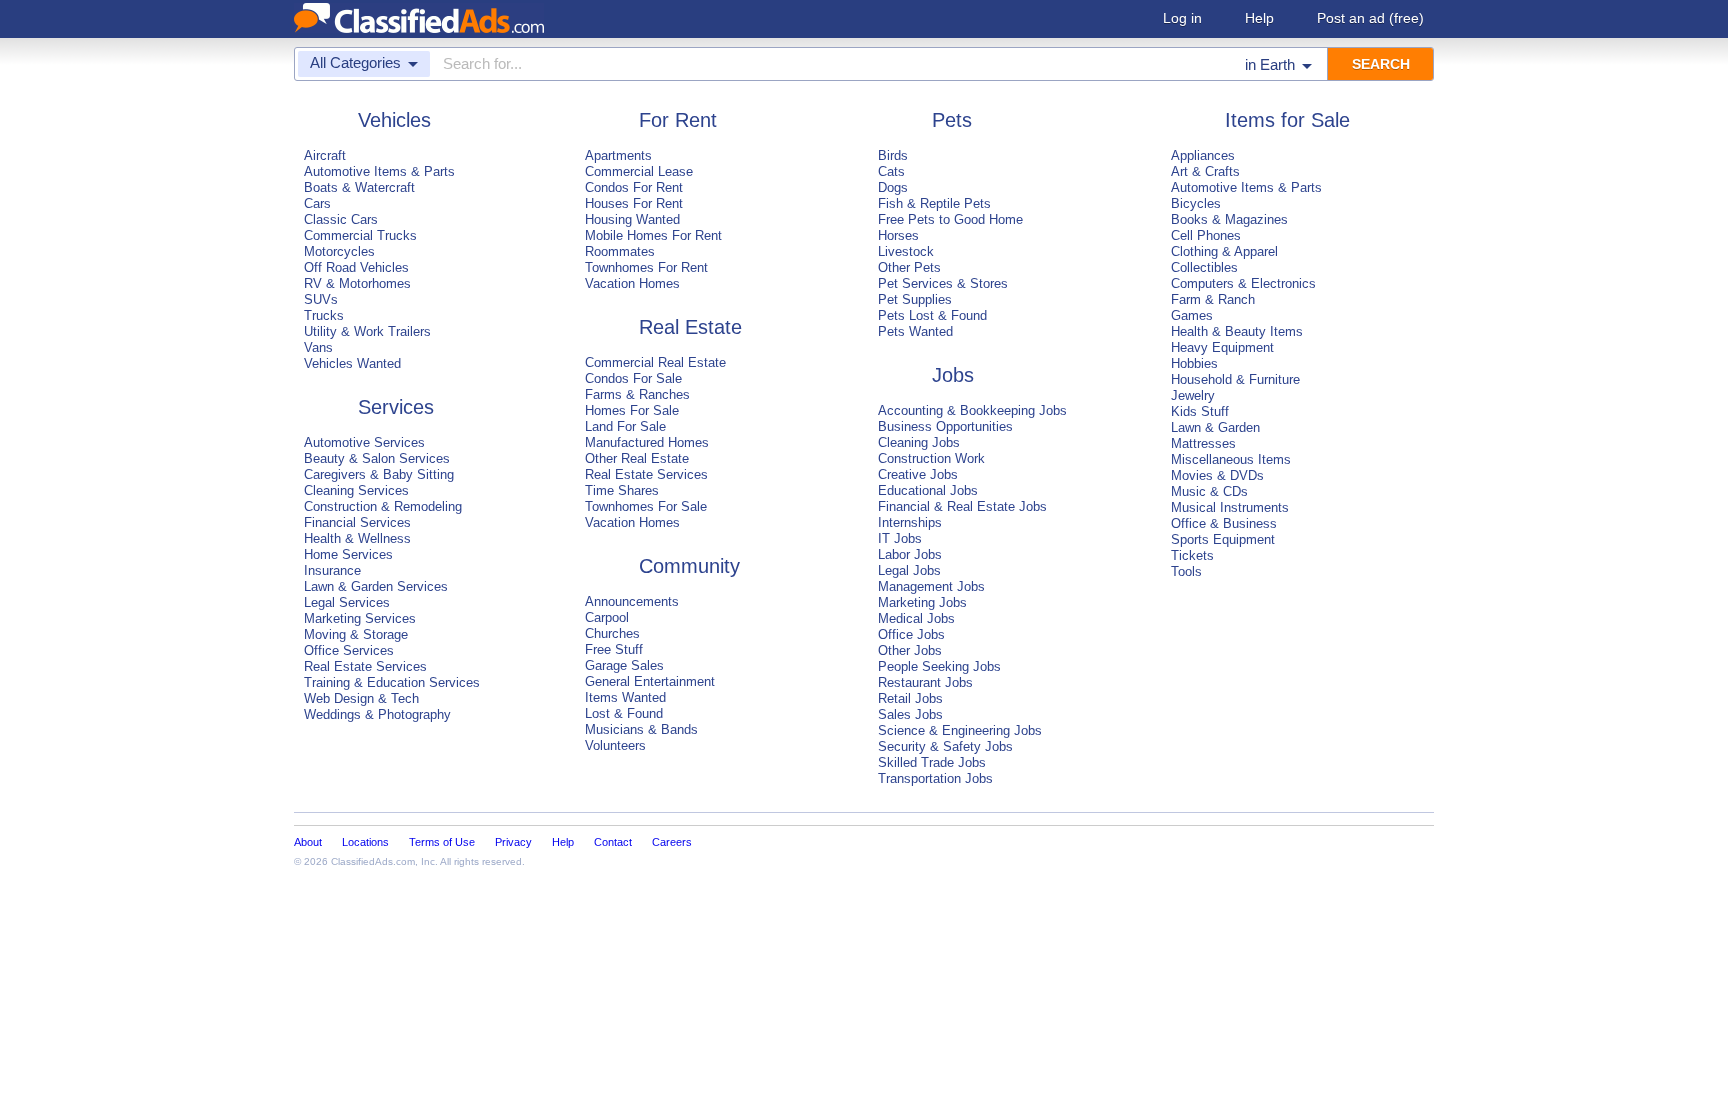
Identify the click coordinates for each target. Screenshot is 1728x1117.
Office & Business (1224, 523)
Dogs (893, 187)
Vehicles (394, 120)
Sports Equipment (1223, 539)
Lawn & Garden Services (376, 586)
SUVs (321, 299)
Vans (318, 347)
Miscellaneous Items (1231, 459)
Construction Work (931, 458)
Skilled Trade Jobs (932, 762)
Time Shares (622, 490)
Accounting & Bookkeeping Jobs (972, 410)
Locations (365, 842)
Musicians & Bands (641, 729)
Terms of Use (442, 842)
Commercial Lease (639, 171)
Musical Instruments (1230, 507)
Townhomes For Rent (646, 267)
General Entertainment (650, 681)
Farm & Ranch (1213, 299)
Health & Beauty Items (1237, 331)
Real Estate (690, 327)
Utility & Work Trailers (367, 331)
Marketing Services (360, 618)
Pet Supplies (915, 299)
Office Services (349, 650)
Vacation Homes (632, 283)
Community (689, 566)
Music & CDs (1209, 491)
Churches (612, 633)
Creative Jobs (918, 474)
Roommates (620, 251)
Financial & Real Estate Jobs (962, 506)
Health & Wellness (357, 538)
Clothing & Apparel (1224, 251)
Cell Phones (1206, 235)
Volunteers (615, 745)
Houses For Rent (634, 203)
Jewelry (1193, 395)
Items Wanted (625, 697)
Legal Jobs (909, 570)
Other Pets (909, 267)
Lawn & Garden (1215, 427)
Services (396, 407)
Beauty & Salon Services (377, 458)
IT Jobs (900, 538)
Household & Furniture (1235, 379)
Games (1192, 315)
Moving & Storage (356, 634)
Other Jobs (910, 650)
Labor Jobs (910, 554)
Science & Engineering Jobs (960, 730)
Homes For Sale (632, 410)
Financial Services (357, 522)
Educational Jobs (928, 490)
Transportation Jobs (935, 778)
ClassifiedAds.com (373, 861)
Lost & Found (624, 713)
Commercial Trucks (360, 235)
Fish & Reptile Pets (934, 203)
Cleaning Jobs (919, 442)
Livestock (906, 251)
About (308, 842)
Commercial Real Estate (655, 362)
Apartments (618, 155)
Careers (672, 842)
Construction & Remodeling (383, 506)
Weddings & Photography (377, 714)
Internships (910, 522)
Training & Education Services (392, 682)
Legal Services (347, 602)
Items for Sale (1287, 120)
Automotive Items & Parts (379, 171)
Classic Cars (341, 219)
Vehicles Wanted (352, 363)
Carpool (607, 617)
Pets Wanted (915, 331)
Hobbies (1194, 363)
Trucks (324, 315)
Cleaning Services (356, 490)
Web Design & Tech (361, 698)
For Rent (678, 120)
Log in (1182, 18)
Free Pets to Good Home (950, 219)
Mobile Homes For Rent (653, 235)
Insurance (332, 570)
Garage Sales (624, 665)
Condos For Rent (634, 187)
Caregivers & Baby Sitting (379, 474)
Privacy (513, 842)
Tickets (1192, 555)
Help (1259, 18)
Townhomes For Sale (646, 506)
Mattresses (1203, 443)
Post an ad (1370, 18)
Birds (893, 155)
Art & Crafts (1205, 171)
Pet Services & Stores (943, 283)
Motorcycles (339, 251)
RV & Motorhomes (357, 283)
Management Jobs (931, 586)
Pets (952, 120)
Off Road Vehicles (356, 267)
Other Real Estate (637, 458)
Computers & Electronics (1243, 283)
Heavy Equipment (1222, 347)
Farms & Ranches (637, 394)
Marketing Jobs (922, 602)
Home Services (348, 554)
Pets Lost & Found (932, 315)
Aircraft (325, 155)
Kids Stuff (1200, 411)
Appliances (1203, 155)
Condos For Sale (633, 378)
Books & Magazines (1229, 219)
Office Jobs (911, 634)
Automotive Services (364, 442)
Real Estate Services (365, 666)
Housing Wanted (632, 219)
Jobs (953, 375)
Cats (891, 171)
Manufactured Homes (647, 442)
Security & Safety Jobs (945, 746)
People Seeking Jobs (939, 666)
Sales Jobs (910, 714)
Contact (613, 842)
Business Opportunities (945, 426)
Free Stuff (614, 649)
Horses (898, 235)
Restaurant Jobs (925, 682)
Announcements (632, 601)
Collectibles (1204, 267)
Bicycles (1196, 203)
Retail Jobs (910, 698)
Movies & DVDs (1217, 475)
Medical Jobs (916, 618)
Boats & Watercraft (359, 187)
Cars (317, 203)
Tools (1186, 571)
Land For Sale (625, 426)
